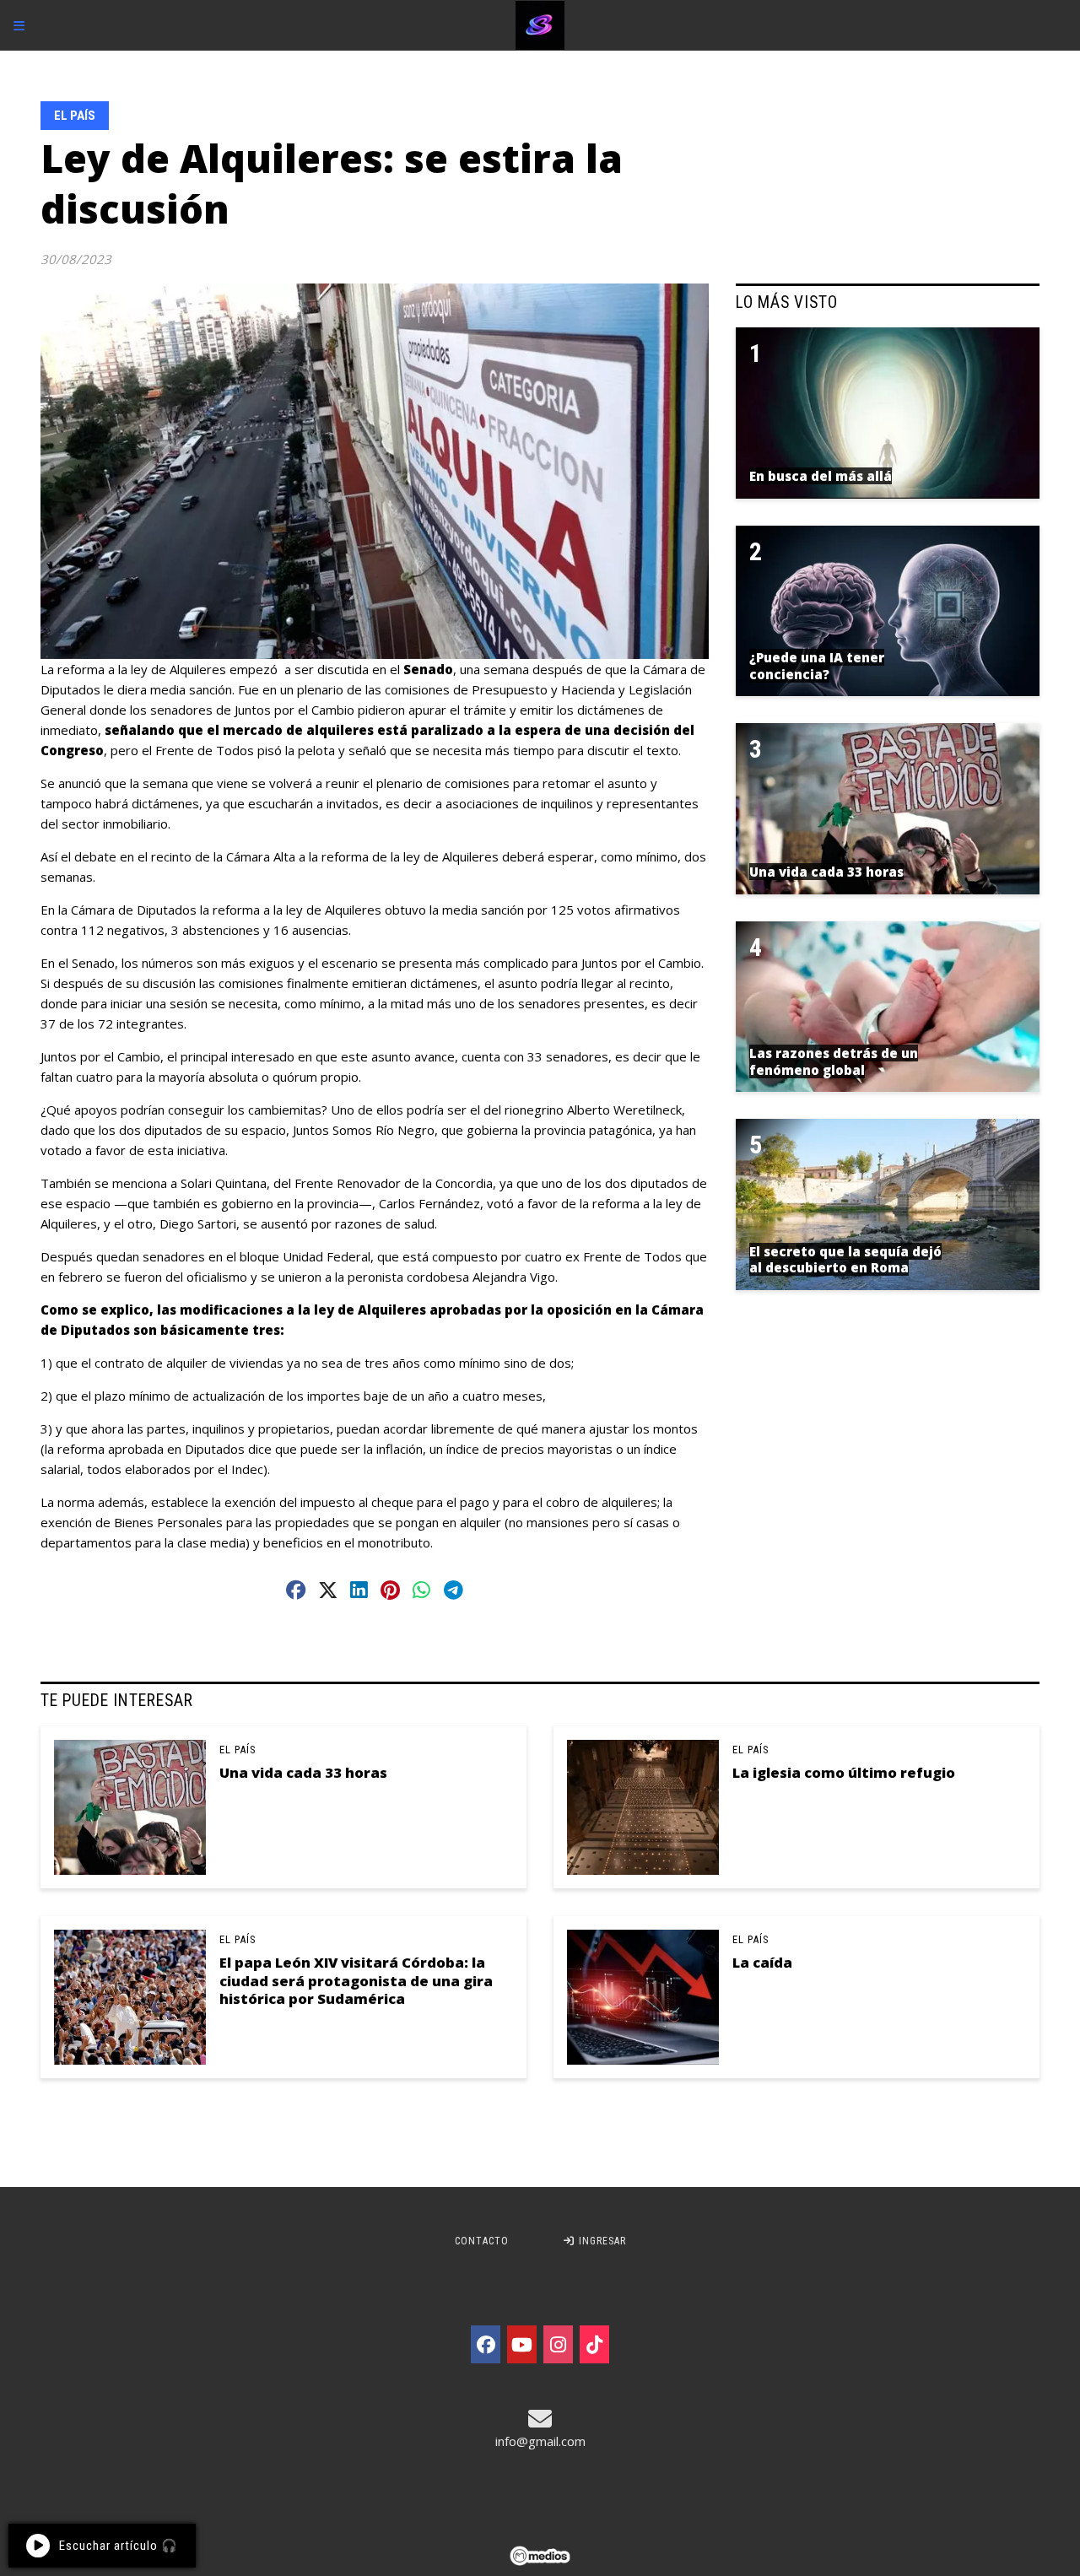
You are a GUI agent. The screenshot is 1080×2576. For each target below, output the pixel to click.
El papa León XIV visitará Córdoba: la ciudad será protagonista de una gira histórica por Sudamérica (356, 1980)
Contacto (482, 2241)
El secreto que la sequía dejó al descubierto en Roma (845, 1260)
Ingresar (601, 2241)
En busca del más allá (821, 476)
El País (75, 116)
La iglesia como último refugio (844, 1772)
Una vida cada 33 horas (303, 1772)
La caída (762, 1962)
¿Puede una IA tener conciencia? (817, 666)
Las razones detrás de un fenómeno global (834, 1061)
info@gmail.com (540, 2441)
